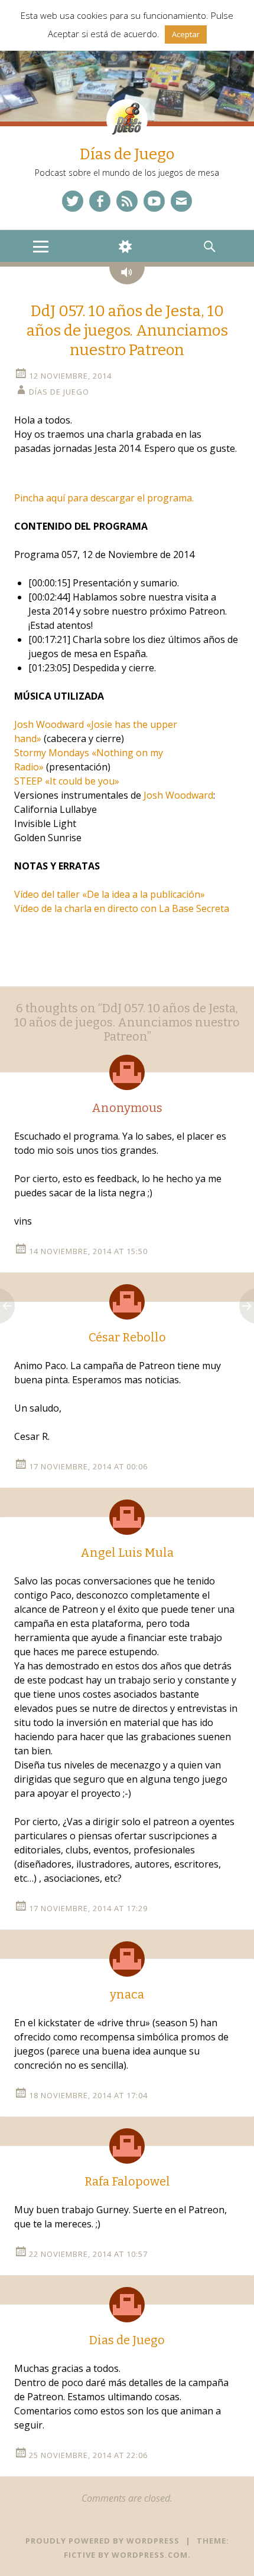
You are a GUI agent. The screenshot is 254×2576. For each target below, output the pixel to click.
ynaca (127, 1994)
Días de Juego (127, 154)
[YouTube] (154, 201)
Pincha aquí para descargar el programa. (104, 498)
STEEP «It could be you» (67, 781)
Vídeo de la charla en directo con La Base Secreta (122, 908)
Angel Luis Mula (127, 1553)
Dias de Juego (127, 2340)
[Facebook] (100, 201)
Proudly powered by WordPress (102, 2541)
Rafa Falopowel (127, 2181)
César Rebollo (127, 1337)
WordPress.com (150, 2555)
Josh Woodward (178, 795)
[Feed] (127, 201)
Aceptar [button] (186, 34)
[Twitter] (73, 201)
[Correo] (181, 201)
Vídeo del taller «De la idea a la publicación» (110, 894)
